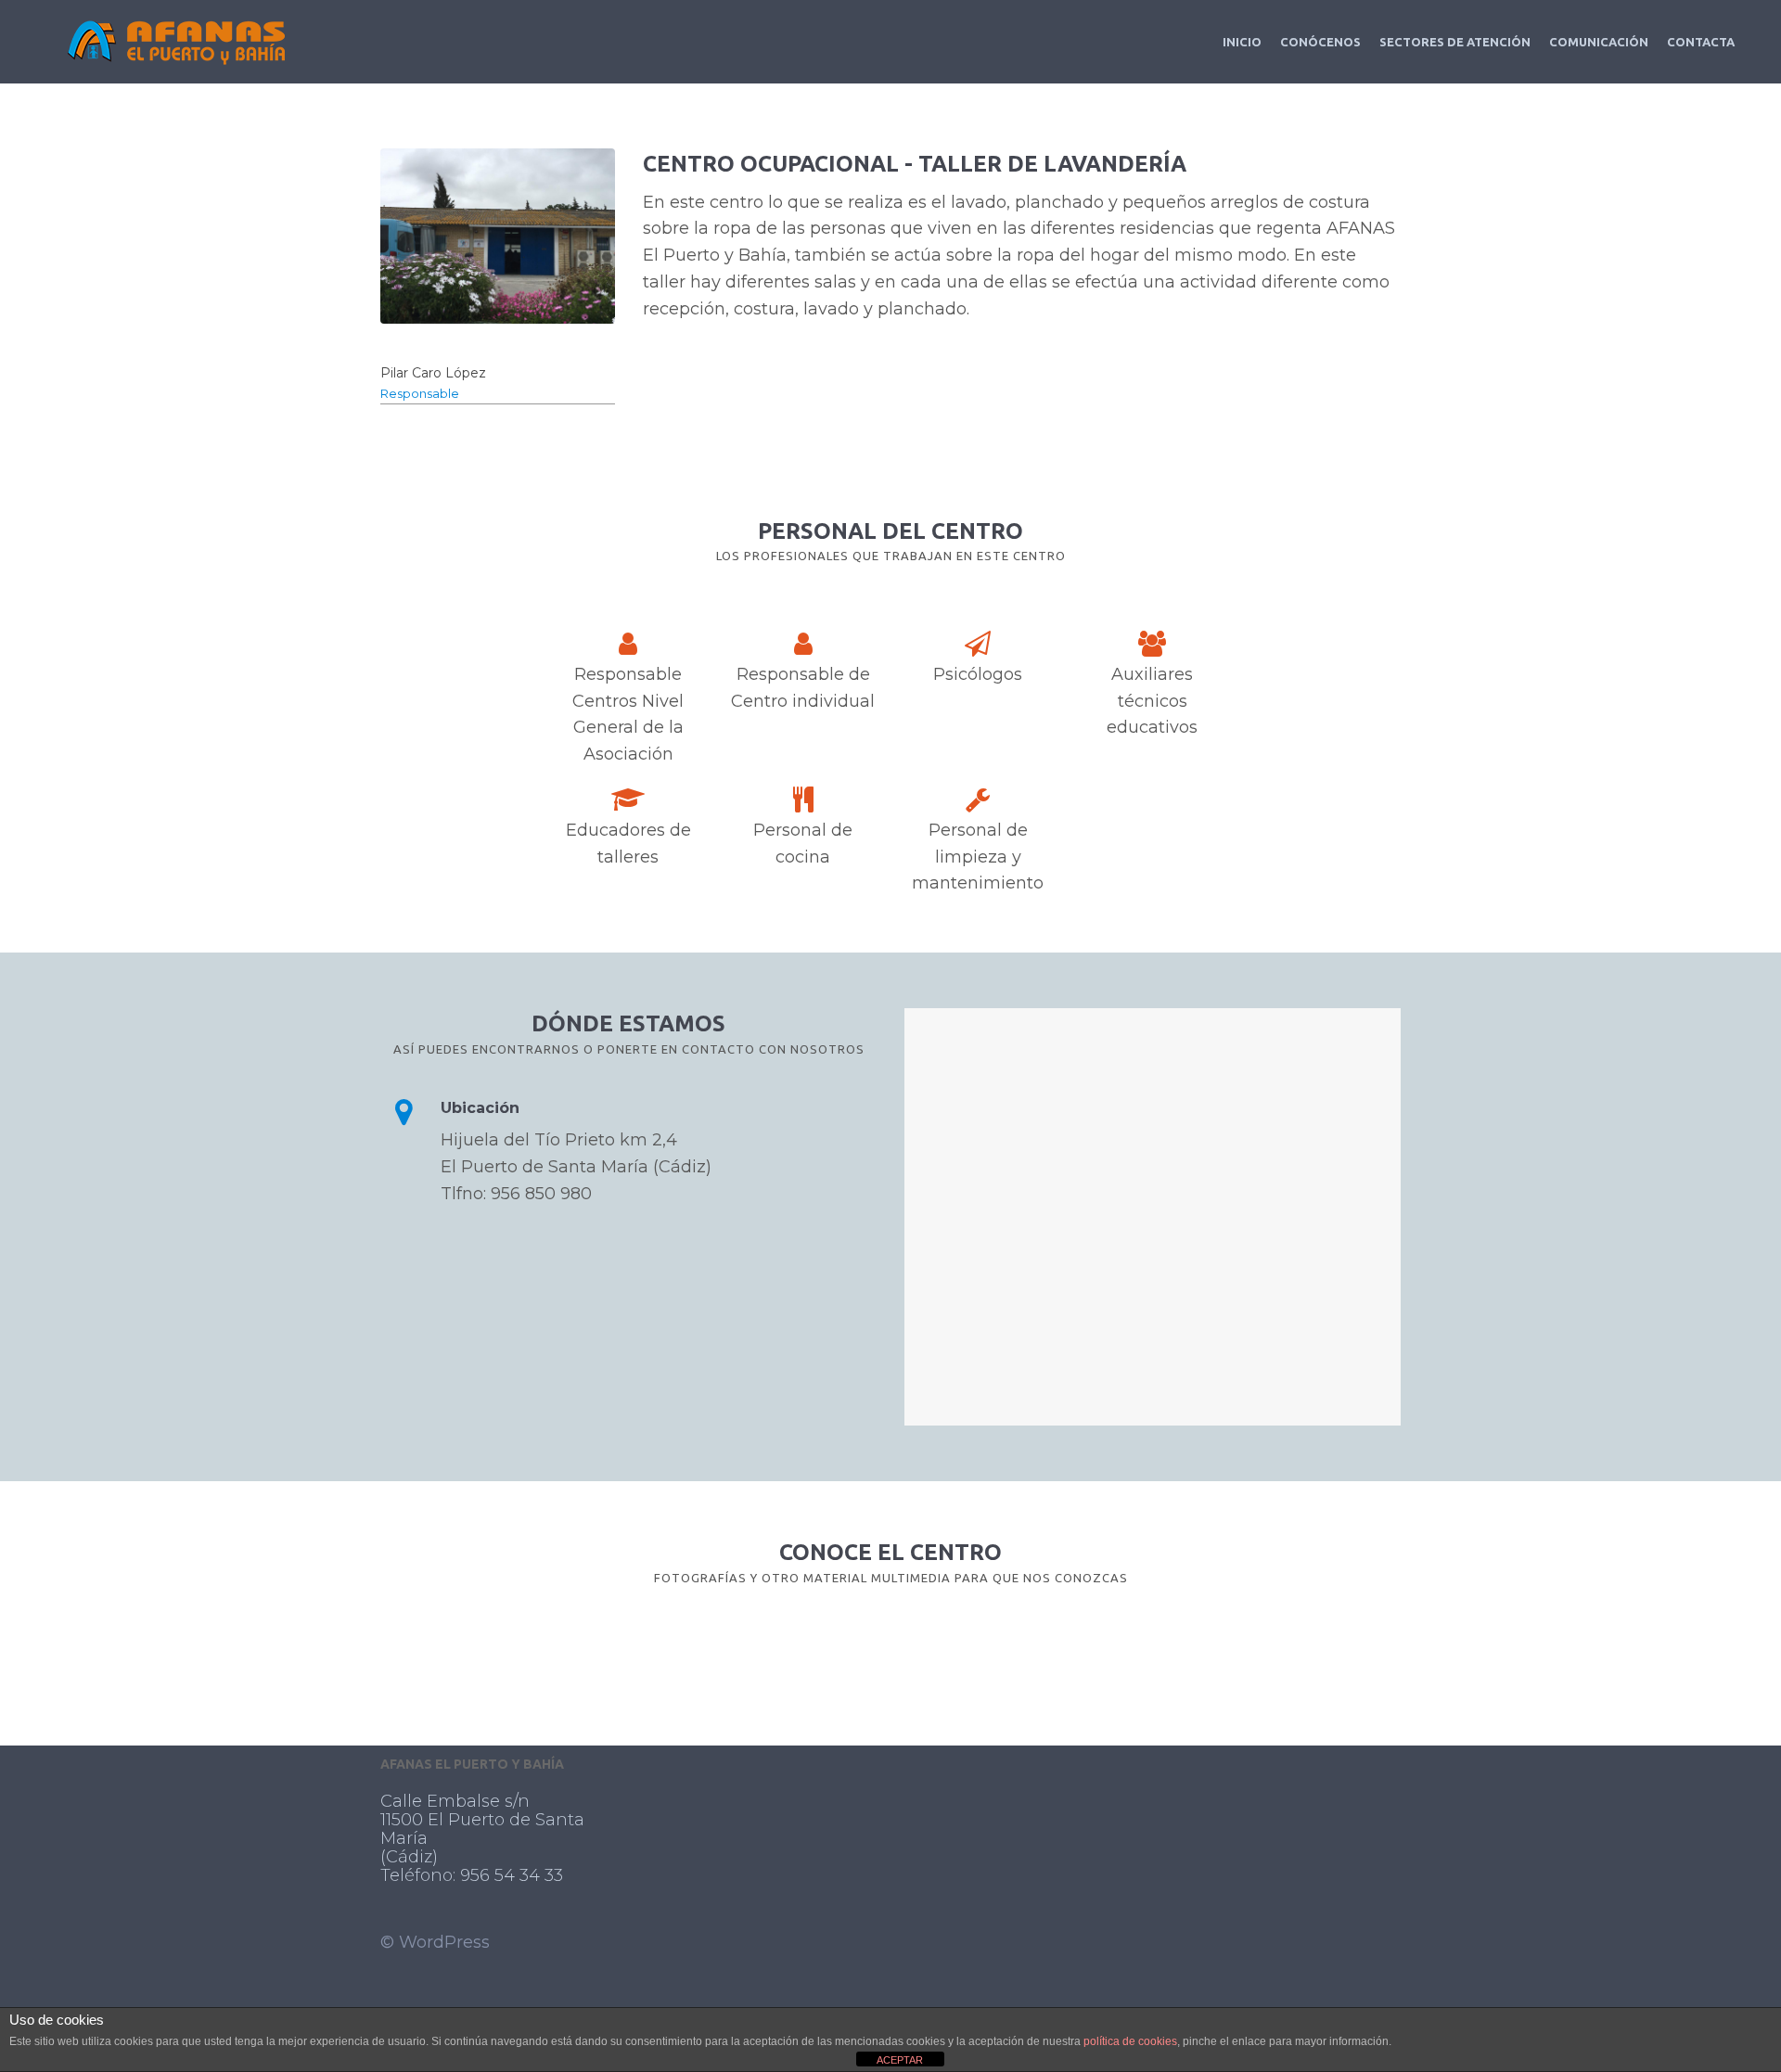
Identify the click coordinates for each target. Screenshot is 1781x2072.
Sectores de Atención (1455, 42)
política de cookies (1130, 2041)
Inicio (1242, 42)
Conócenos (1320, 42)
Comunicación (1599, 42)
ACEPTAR (900, 2060)
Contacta (1701, 42)
